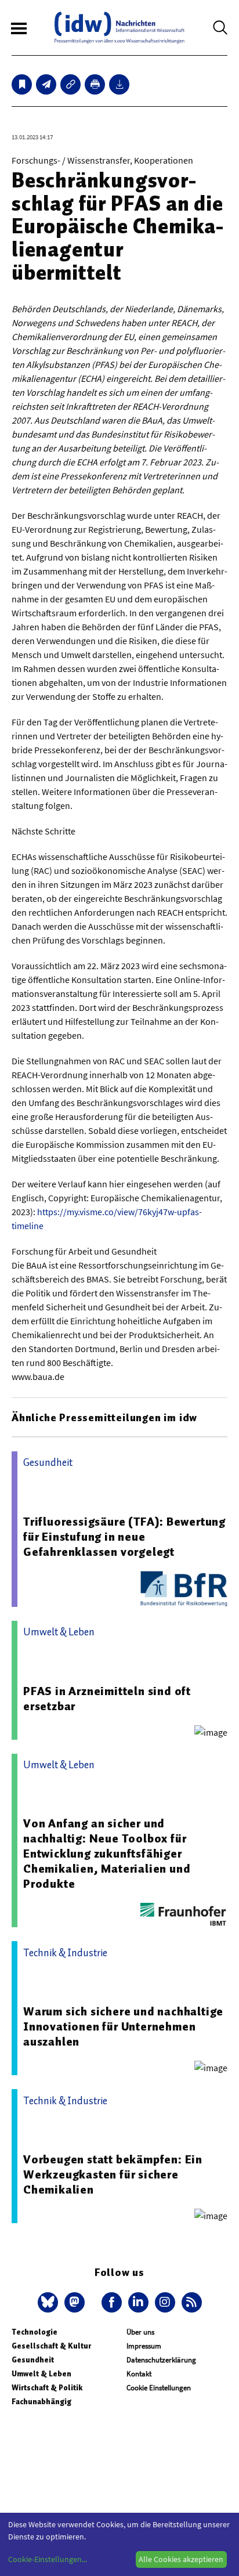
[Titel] (22, 84)
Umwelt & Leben (41, 2374)
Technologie (35, 2332)
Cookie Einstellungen (159, 2388)
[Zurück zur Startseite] (119, 28)
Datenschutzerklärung (161, 2360)
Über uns (140, 2332)
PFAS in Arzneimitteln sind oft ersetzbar (107, 1699)
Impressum (144, 2346)
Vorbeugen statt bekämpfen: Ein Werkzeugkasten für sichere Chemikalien (113, 2174)
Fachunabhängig (41, 2402)
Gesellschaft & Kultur (51, 2346)
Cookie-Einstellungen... (48, 2559)
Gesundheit (33, 2360)
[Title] (70, 84)
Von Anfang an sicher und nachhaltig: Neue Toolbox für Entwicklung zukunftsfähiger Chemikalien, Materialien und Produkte (107, 1854)
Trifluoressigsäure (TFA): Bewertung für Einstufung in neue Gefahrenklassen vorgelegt (124, 1537)
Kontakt (139, 2374)
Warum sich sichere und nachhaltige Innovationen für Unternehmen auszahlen (123, 2026)
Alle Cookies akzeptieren (181, 2559)
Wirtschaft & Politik (47, 2388)
